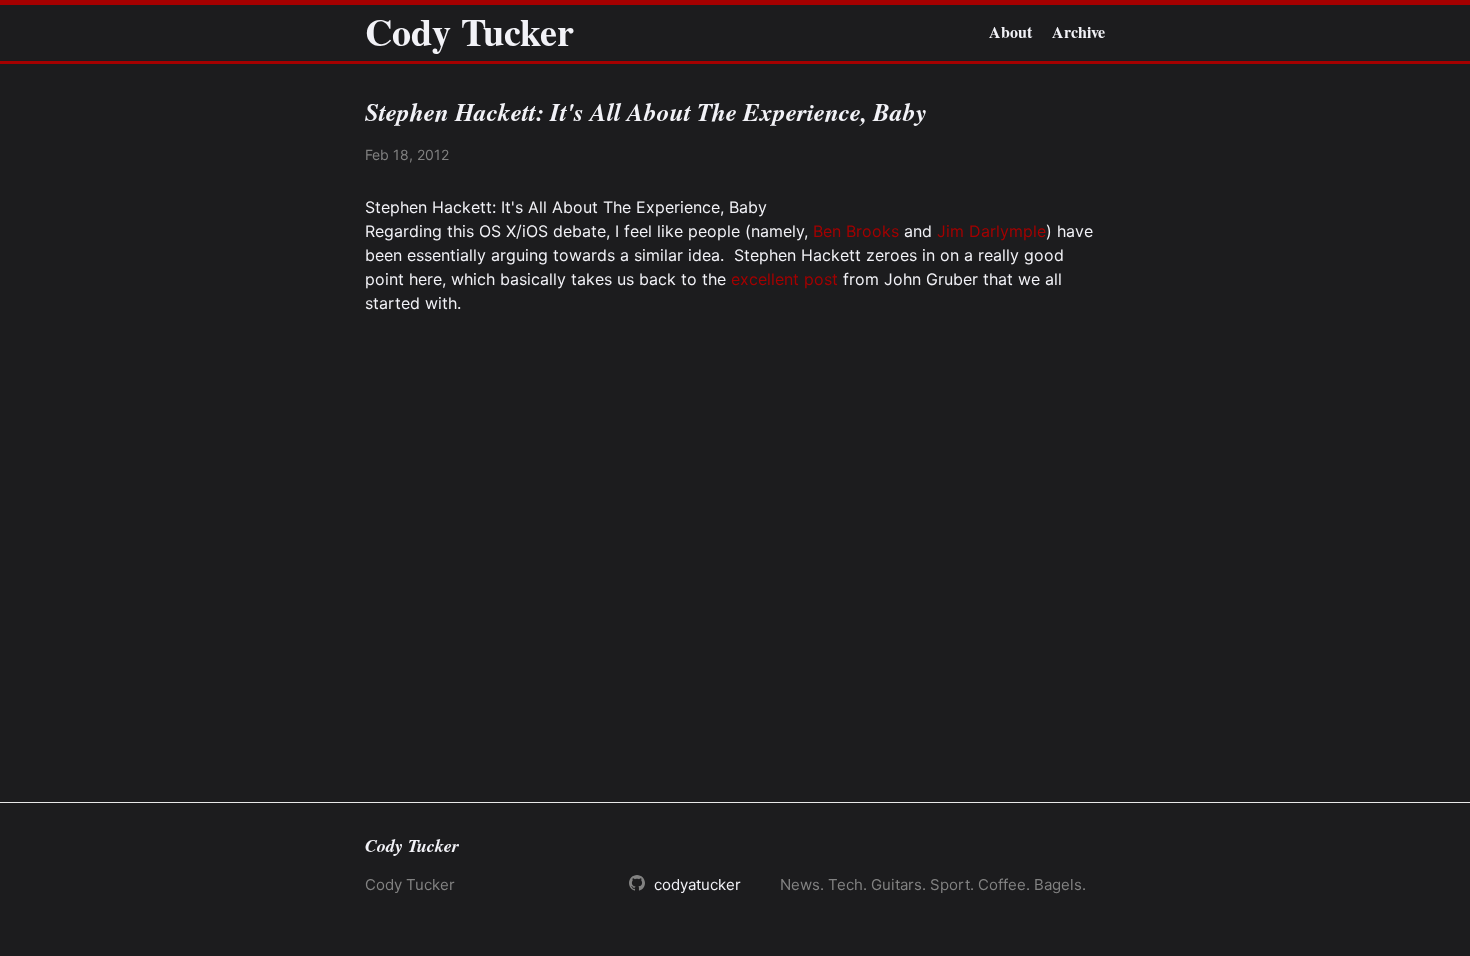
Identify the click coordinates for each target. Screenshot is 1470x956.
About (1010, 31)
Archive (1078, 31)
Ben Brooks (856, 231)
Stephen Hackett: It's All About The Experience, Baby (566, 207)
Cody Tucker (469, 32)
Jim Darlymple (991, 231)
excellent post (784, 279)
